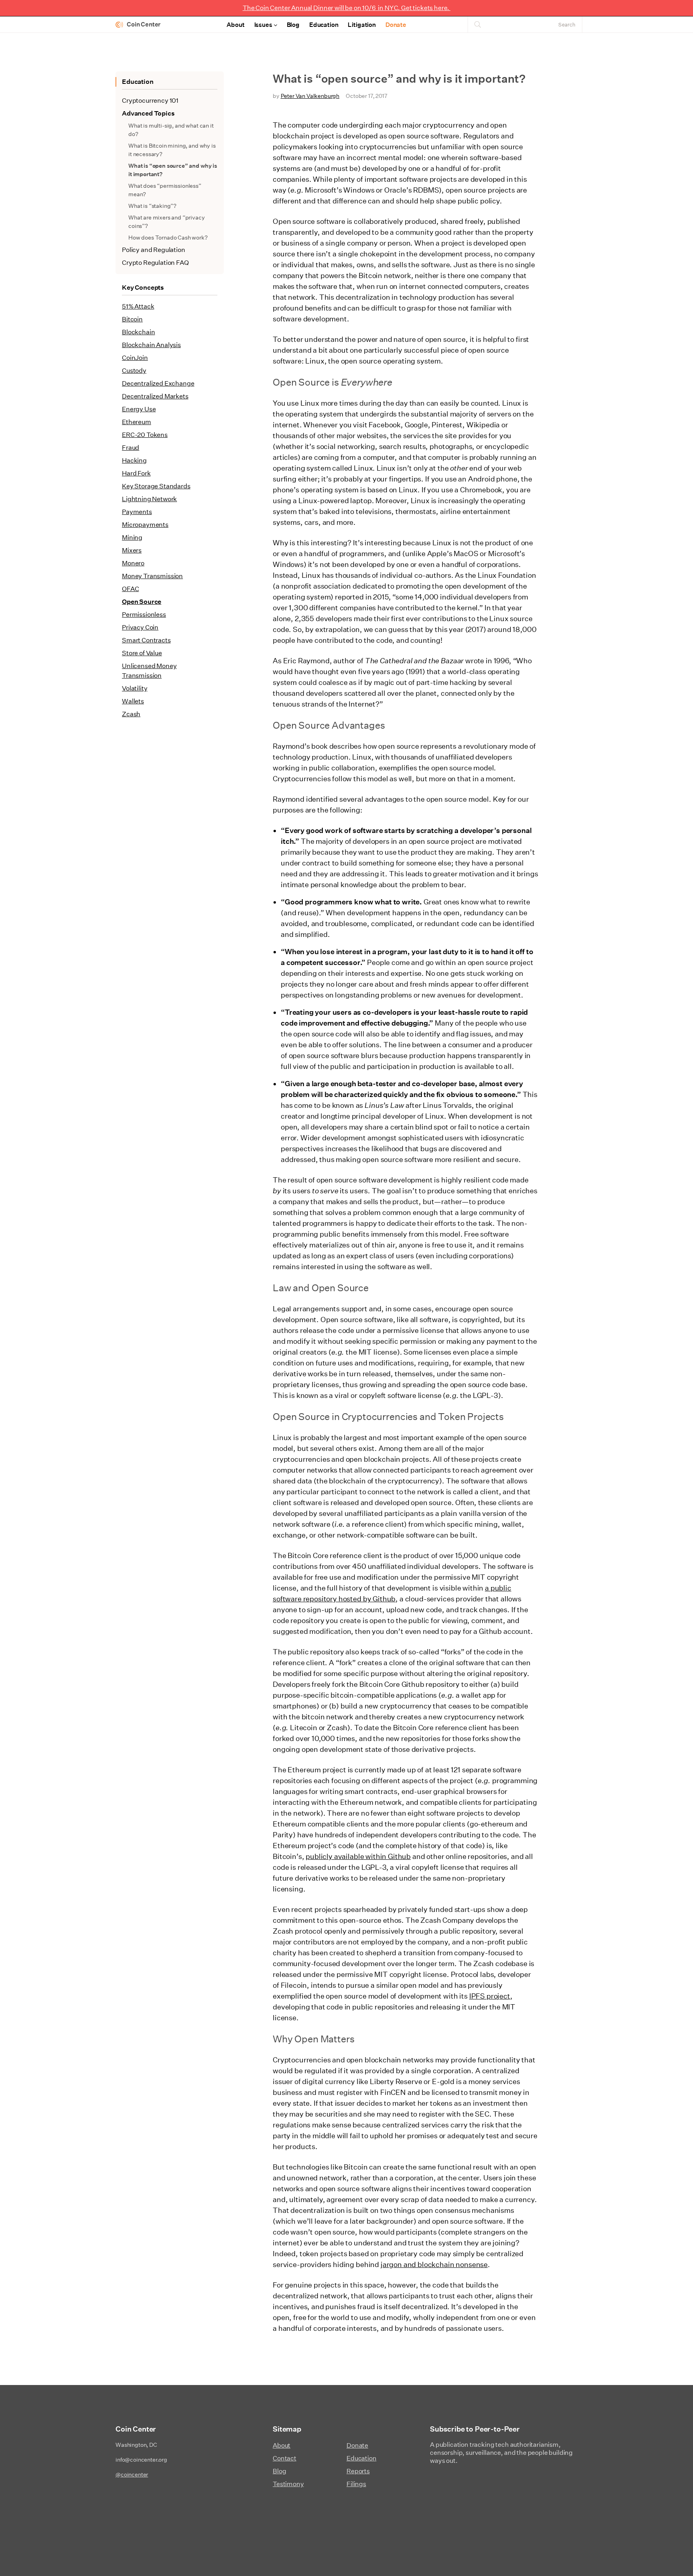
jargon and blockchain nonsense (434, 2264)
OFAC (130, 589)
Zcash (131, 714)
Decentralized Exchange (158, 383)
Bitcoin (132, 319)
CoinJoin (135, 358)
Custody (134, 371)
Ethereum (137, 422)
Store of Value (142, 653)
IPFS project (490, 1996)
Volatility (135, 688)
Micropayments (145, 525)
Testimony (288, 2484)
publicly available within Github (358, 1856)
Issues (263, 25)
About (235, 25)
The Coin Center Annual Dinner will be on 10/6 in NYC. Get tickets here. (346, 8)
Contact (285, 2458)
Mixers (132, 550)
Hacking (134, 460)
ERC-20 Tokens (145, 435)
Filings (356, 2484)
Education (324, 25)
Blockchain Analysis (151, 345)
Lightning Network (149, 499)
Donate (396, 25)
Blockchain (138, 332)
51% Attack (138, 306)
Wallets (133, 701)
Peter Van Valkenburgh (310, 96)
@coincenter (132, 2474)
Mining (132, 537)
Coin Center (144, 24)
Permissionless (144, 615)
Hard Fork (136, 473)
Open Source (142, 602)
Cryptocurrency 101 (150, 101)
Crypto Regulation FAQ (155, 263)
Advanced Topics (148, 113)
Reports (358, 2471)
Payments (137, 512)
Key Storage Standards (156, 486)
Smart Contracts (146, 640)
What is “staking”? (152, 206)
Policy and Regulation (154, 250)
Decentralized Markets (155, 396)
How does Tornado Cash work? (168, 238)
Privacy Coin (140, 627)
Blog (293, 25)
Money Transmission (152, 576)
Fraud (131, 448)
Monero (133, 563)
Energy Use (139, 409)
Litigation (362, 25)
